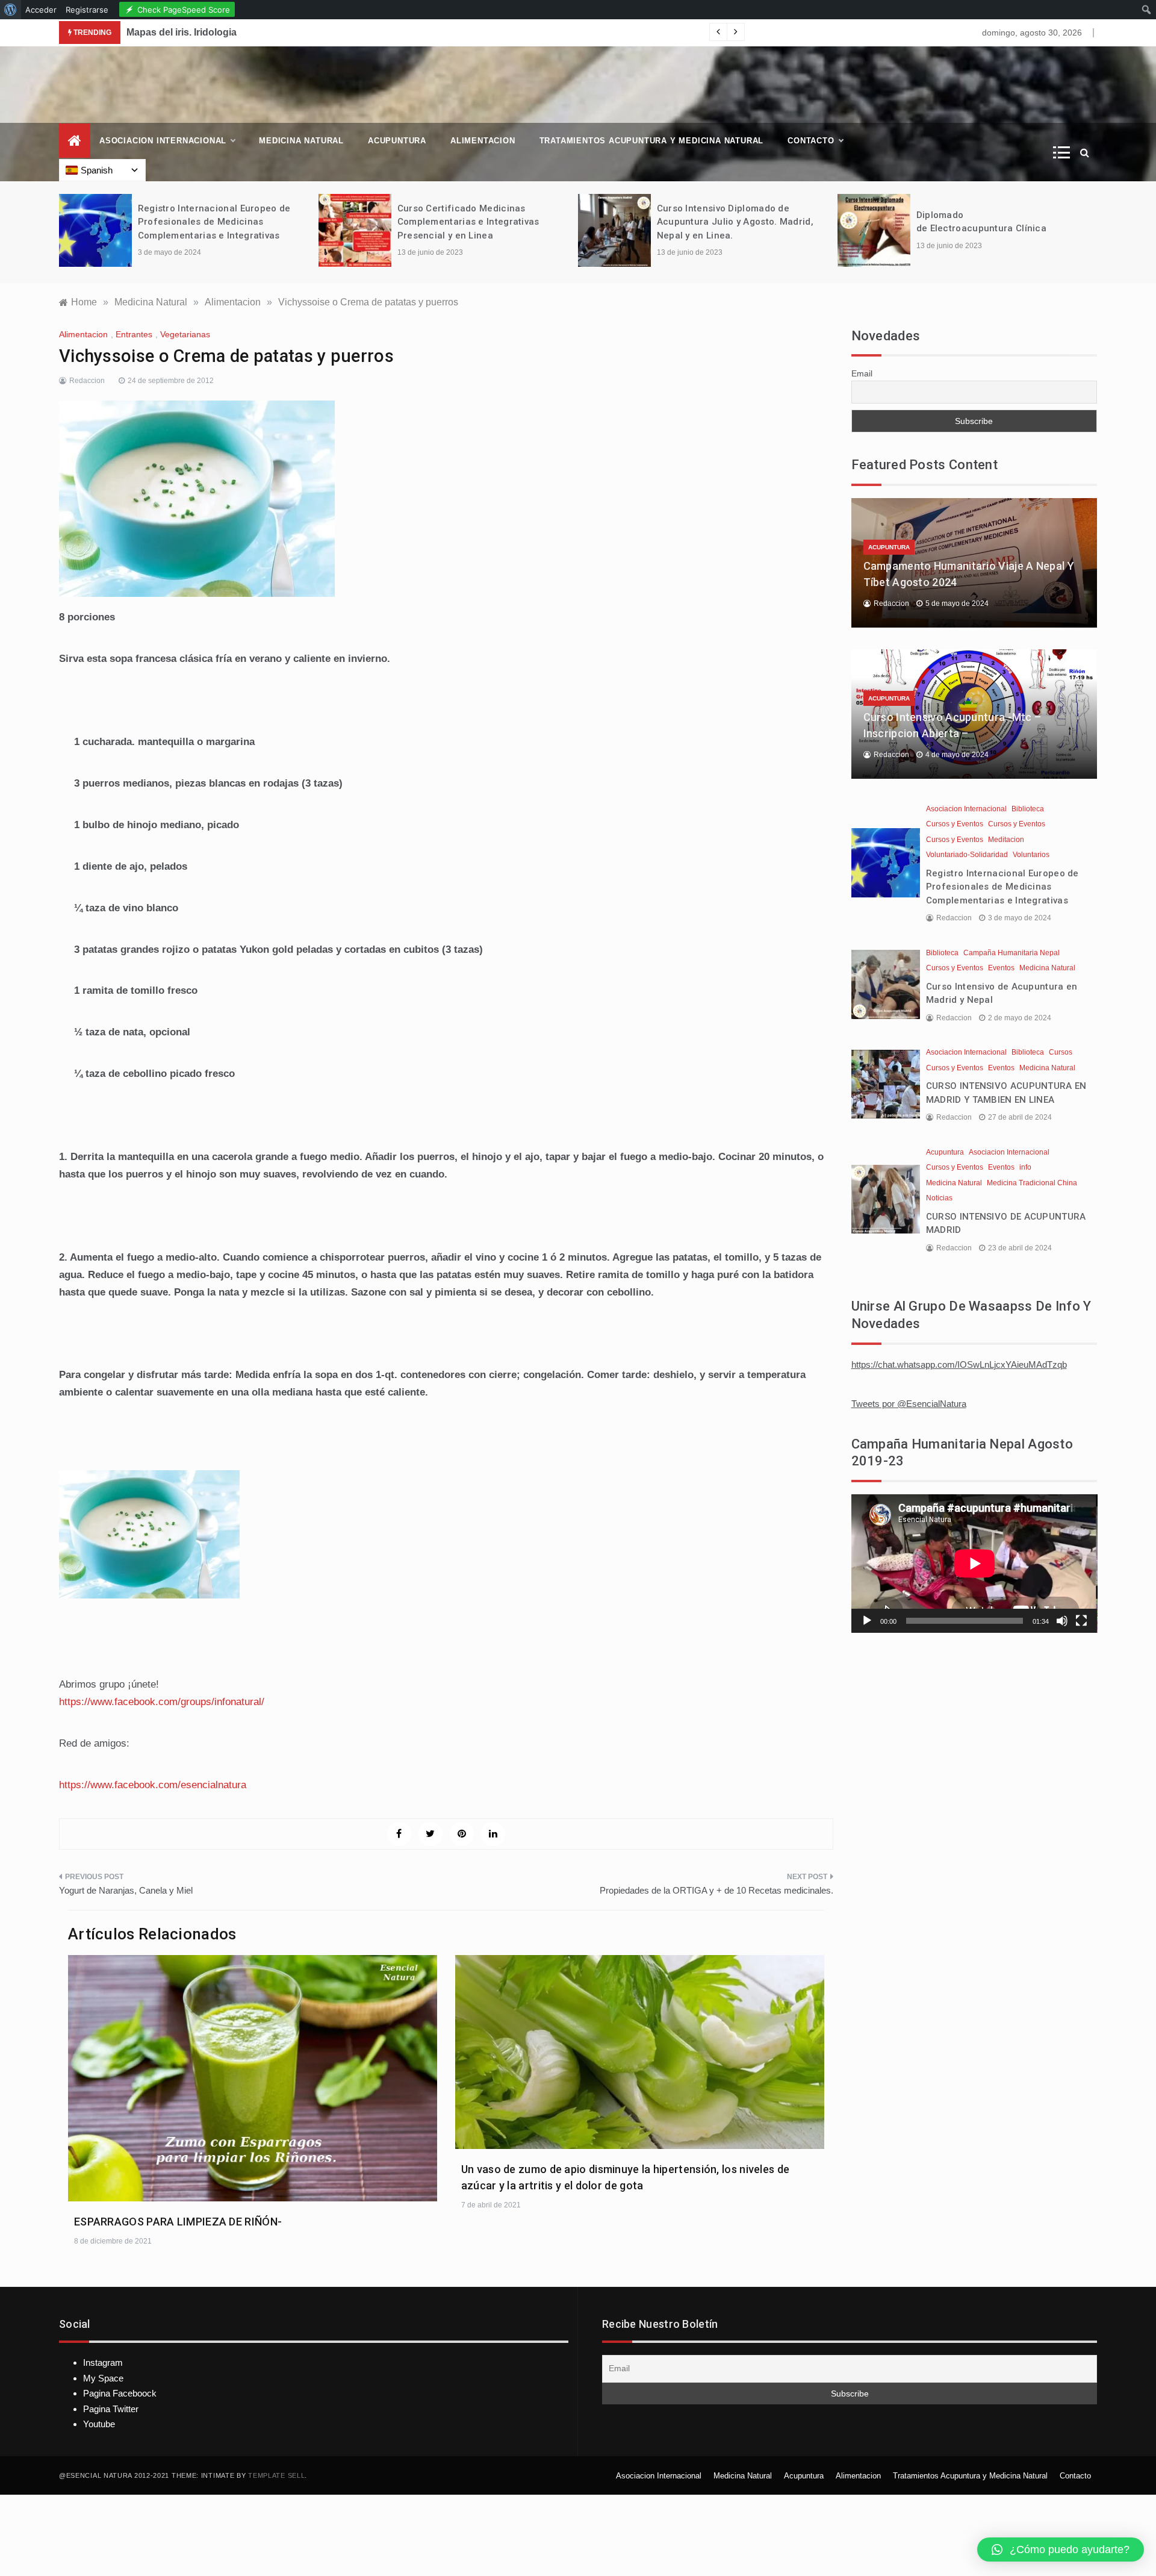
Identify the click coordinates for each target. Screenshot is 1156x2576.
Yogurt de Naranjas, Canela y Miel (126, 1890)
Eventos (1001, 968)
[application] (974, 1564)
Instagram (103, 2362)
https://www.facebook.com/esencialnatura (153, 1785)
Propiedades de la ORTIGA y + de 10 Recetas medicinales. (716, 1890)
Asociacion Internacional (163, 141)
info (1025, 1167)
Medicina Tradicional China (1032, 1183)
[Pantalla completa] (1081, 1621)
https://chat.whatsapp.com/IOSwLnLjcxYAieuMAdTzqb (959, 1364)
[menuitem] (11, 10)
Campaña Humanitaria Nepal (1011, 953)
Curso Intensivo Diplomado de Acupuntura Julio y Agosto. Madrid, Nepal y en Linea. (735, 222)
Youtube (99, 2424)
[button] (1061, 2549)
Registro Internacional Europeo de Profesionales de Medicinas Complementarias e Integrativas (214, 222)
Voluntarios (1031, 855)
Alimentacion (483, 141)
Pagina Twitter (111, 2409)
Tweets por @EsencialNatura (909, 1404)
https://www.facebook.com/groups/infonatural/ (162, 1702)
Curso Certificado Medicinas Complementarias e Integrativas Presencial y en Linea (468, 222)
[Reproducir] (867, 1621)
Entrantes (134, 334)
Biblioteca (1028, 809)
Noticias (939, 1198)
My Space (103, 2378)
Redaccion (87, 381)
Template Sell (276, 2475)
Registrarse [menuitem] (87, 10)
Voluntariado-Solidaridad (967, 855)
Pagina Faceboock (120, 2393)
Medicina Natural (301, 141)
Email (862, 373)
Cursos (1061, 1052)
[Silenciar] (1062, 1621)
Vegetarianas (185, 334)
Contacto (811, 141)
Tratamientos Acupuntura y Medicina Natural (652, 141)
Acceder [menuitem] (41, 10)
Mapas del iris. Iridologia (182, 32)
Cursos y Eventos (955, 824)
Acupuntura (397, 141)
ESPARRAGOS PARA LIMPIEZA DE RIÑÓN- (178, 2222)
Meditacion (1006, 840)
